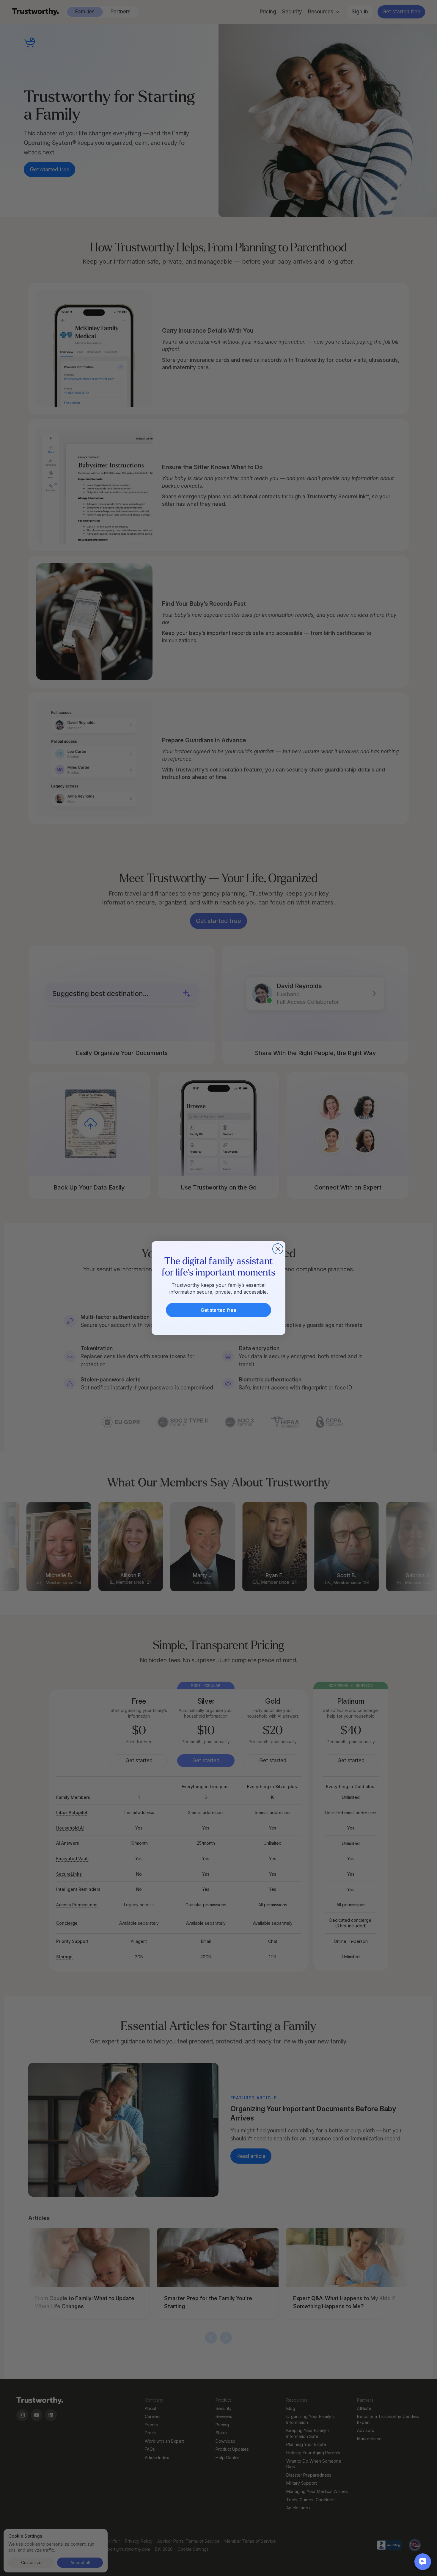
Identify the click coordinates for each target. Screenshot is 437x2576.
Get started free (218, 1310)
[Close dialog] (278, 1249)
